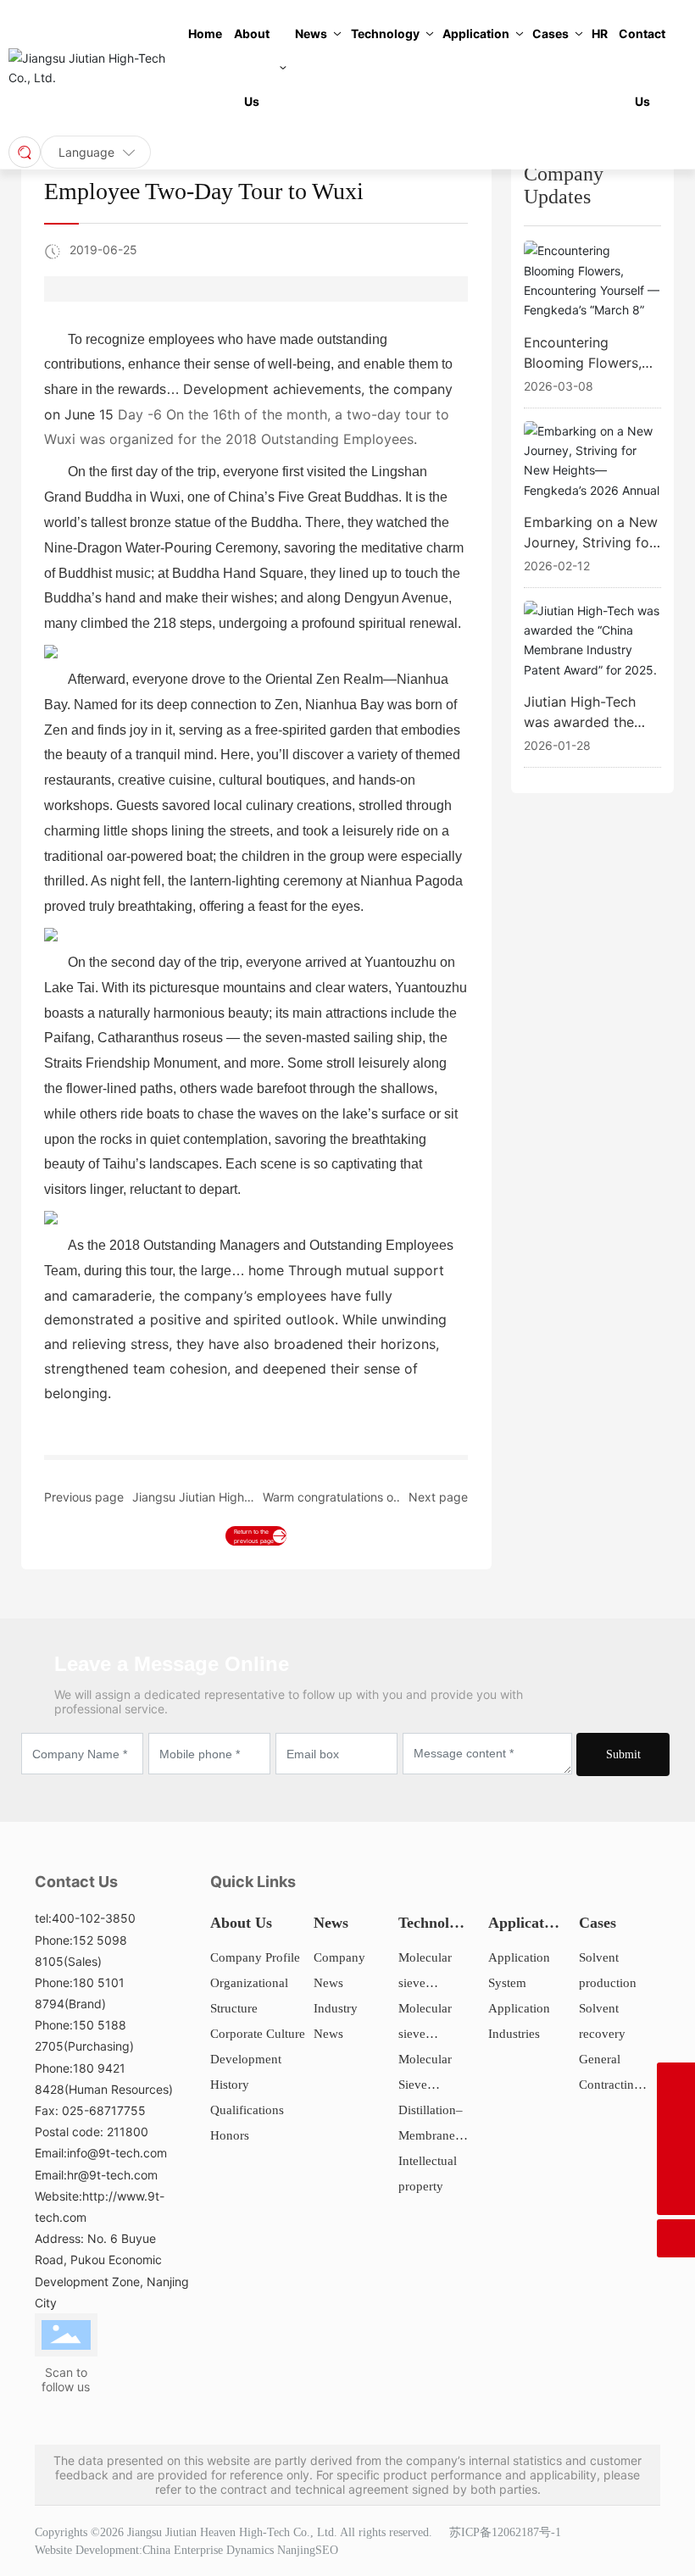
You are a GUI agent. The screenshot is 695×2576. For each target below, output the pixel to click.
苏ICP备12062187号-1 (505, 2532)
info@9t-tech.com (117, 2153)
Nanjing (296, 2550)
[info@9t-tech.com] (676, 2158)
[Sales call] (676, 2120)
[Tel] (676, 2082)
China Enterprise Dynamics (208, 2550)
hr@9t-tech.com (112, 2175)
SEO (327, 2550)
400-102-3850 (94, 1918)
